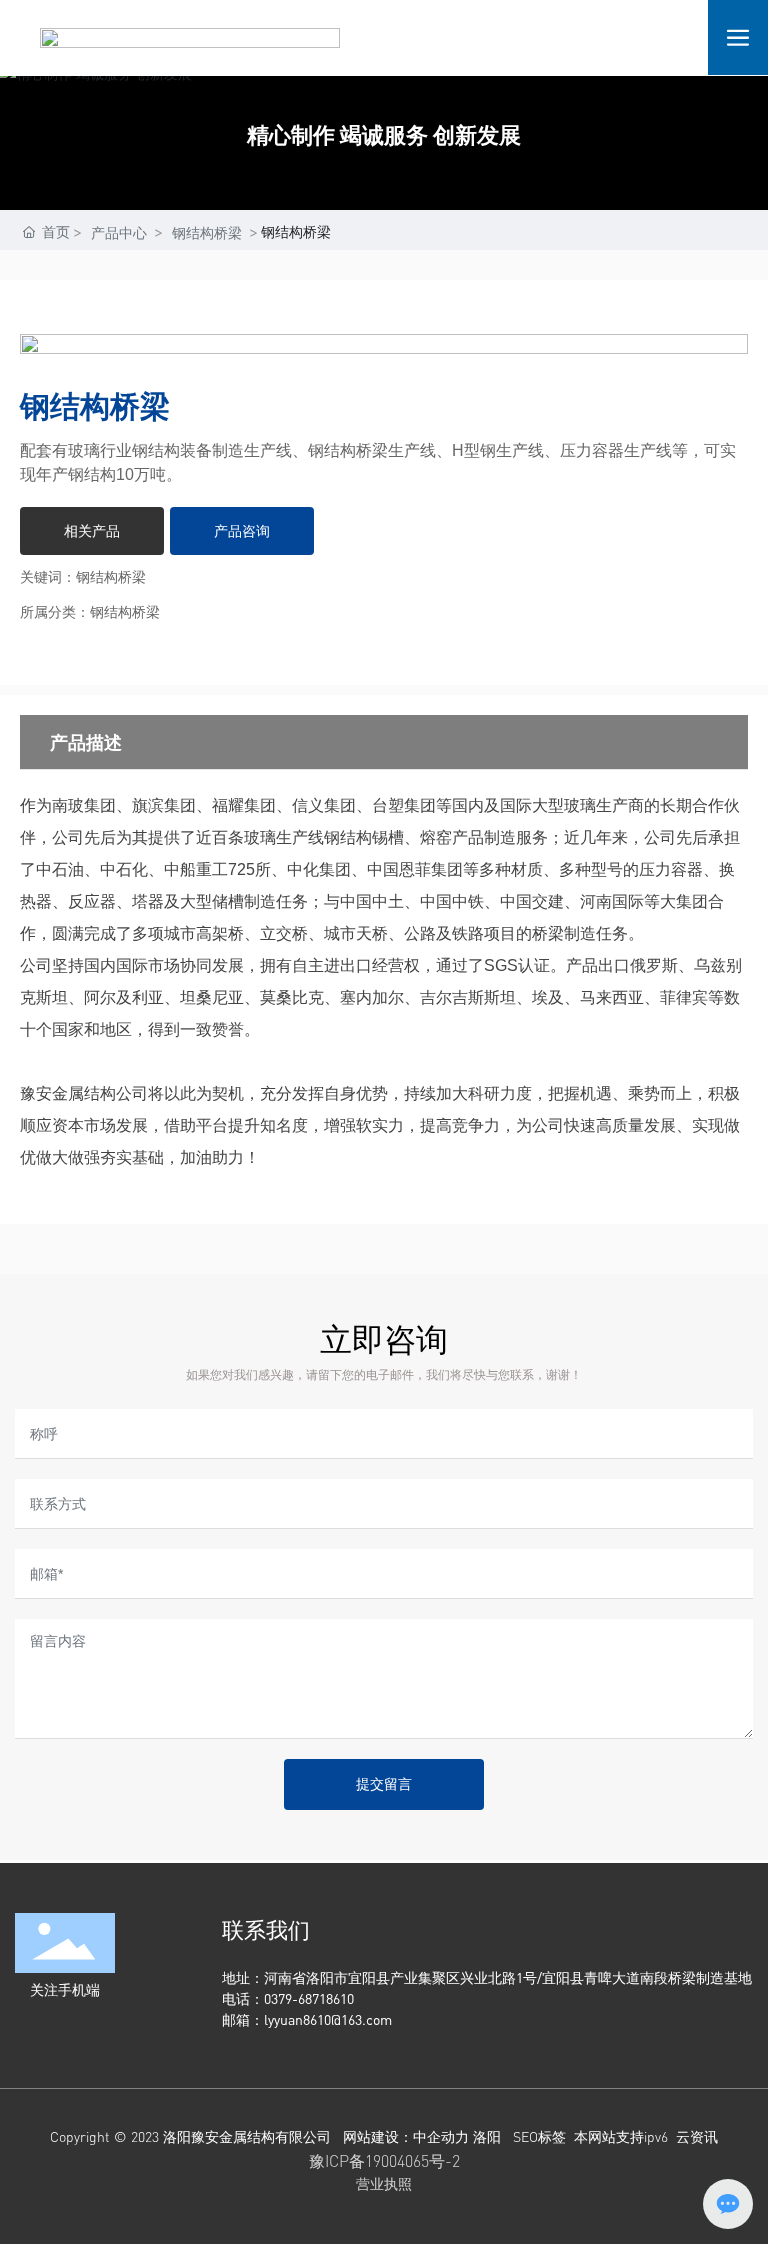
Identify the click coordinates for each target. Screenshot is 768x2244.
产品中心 (119, 232)
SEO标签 (539, 2136)
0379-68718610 (310, 1998)
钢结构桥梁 (207, 232)
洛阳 (487, 2136)
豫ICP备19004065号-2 (384, 2161)
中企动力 (441, 2136)
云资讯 (697, 2136)
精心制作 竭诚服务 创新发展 (384, 134)
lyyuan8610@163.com (328, 2019)
